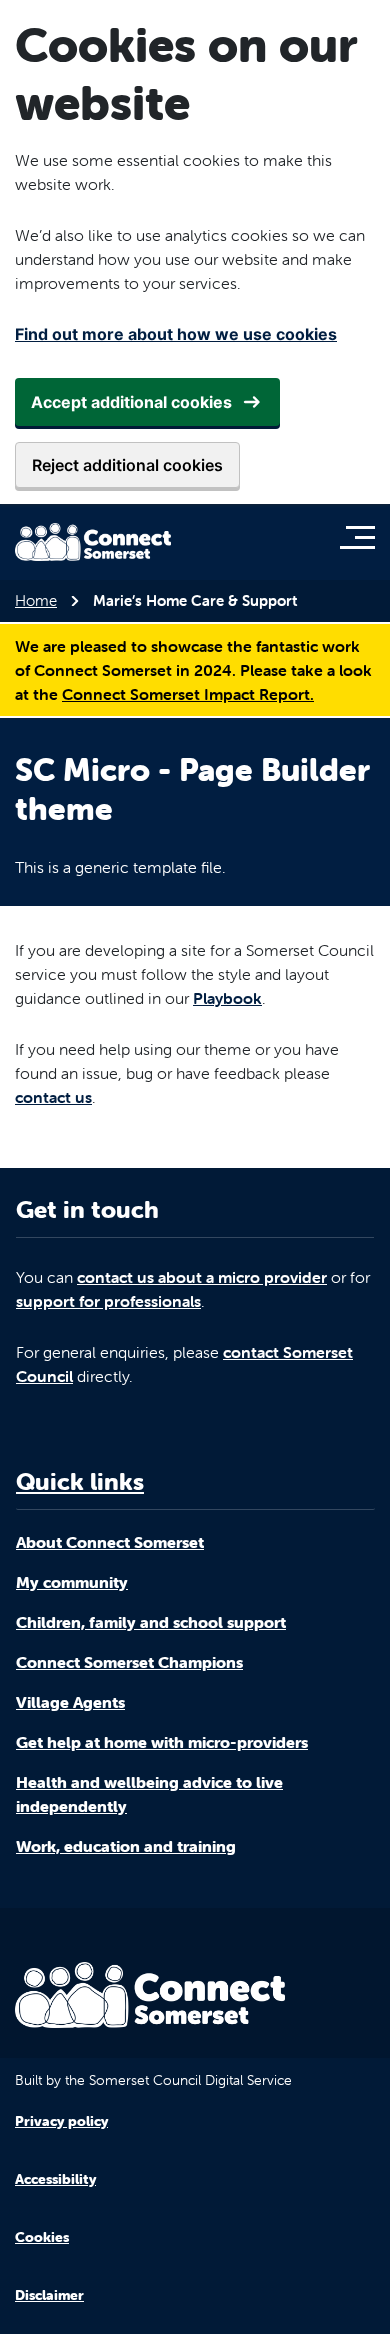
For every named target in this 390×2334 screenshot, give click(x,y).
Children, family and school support (151, 1622)
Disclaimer (49, 2295)
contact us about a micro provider (202, 1277)
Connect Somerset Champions (129, 1662)
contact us (53, 1097)
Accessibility (55, 2179)
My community (72, 1582)
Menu (362, 537)
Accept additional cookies (131, 402)
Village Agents (70, 1702)
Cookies (42, 2237)
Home (36, 600)
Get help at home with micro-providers (162, 1742)
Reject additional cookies (127, 465)
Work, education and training (126, 1846)
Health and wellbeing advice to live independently (149, 1794)
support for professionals (108, 1301)
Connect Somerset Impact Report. (188, 694)
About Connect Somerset (110, 1542)
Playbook (227, 998)
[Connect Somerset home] (93, 542)
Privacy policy (61, 2121)
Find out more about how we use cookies (176, 334)
